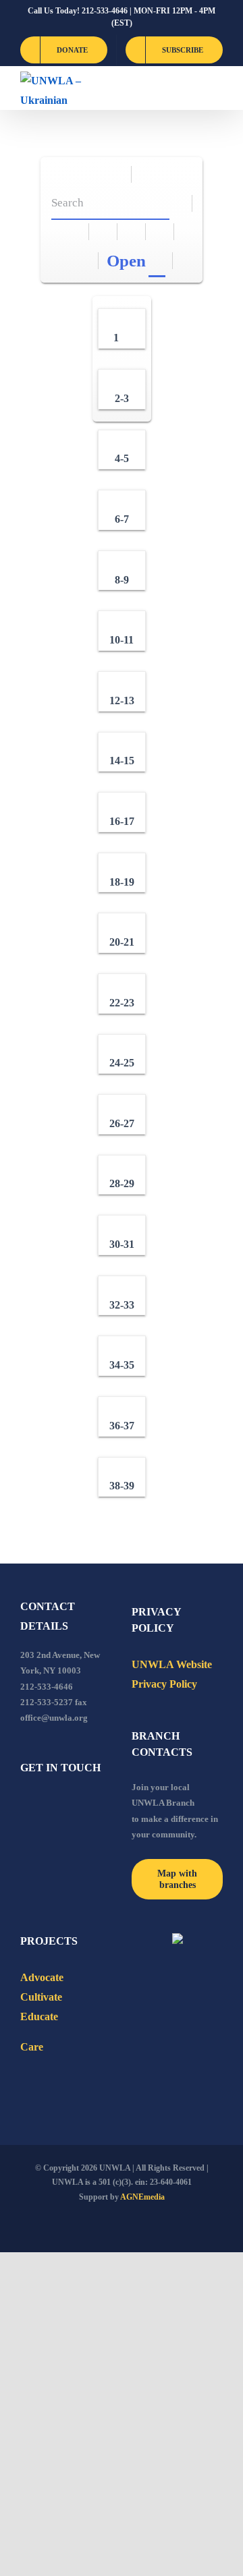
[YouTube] (43, 1804)
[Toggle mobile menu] (217, 88)
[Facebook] (24, 1804)
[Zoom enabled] (160, 232)
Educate (39, 2016)
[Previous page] (69, 261)
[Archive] (118, 174)
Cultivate (41, 1997)
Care (32, 2047)
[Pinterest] (97, 1804)
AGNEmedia (142, 2197)
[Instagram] (79, 1804)
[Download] (104, 232)
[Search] (179, 203)
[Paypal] (61, 1804)
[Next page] (85, 261)
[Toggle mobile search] (193, 88)
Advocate (42, 1977)
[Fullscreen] (132, 232)
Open (126, 261)
